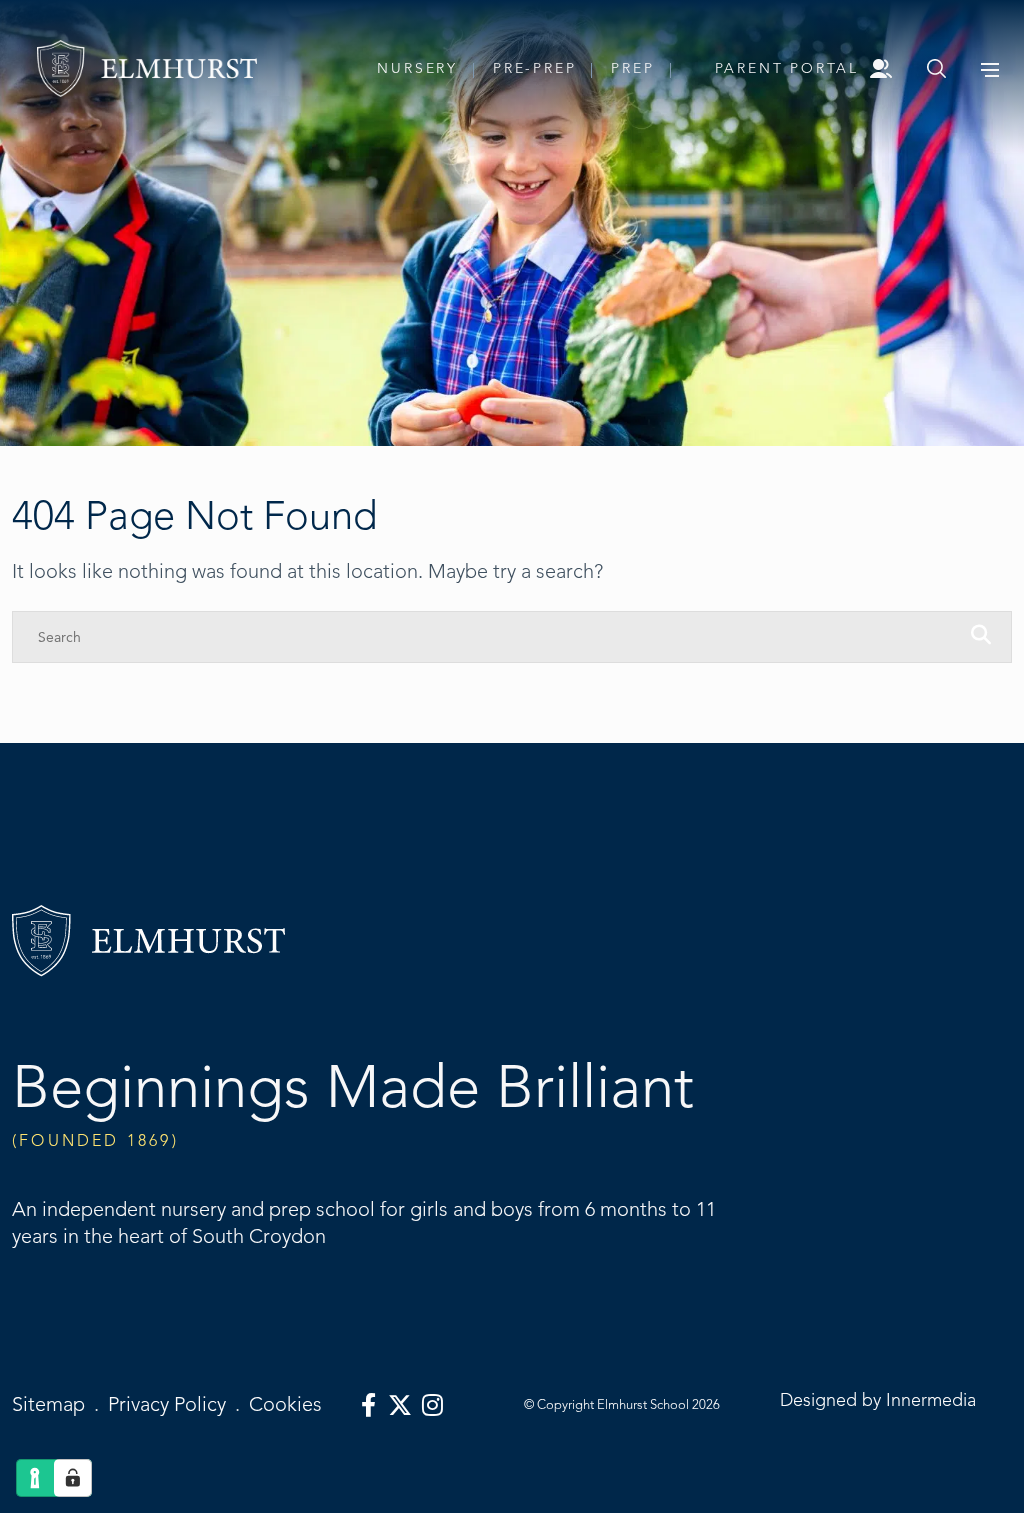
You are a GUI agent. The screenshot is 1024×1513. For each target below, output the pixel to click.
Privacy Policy (167, 1404)
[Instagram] (432, 1406)
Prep (632, 68)
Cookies (285, 1404)
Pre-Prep (534, 68)
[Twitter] (400, 1406)
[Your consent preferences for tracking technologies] (73, 1478)
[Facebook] (368, 1406)
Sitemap (48, 1404)
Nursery (417, 68)
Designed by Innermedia (878, 1400)
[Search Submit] (936, 68)
